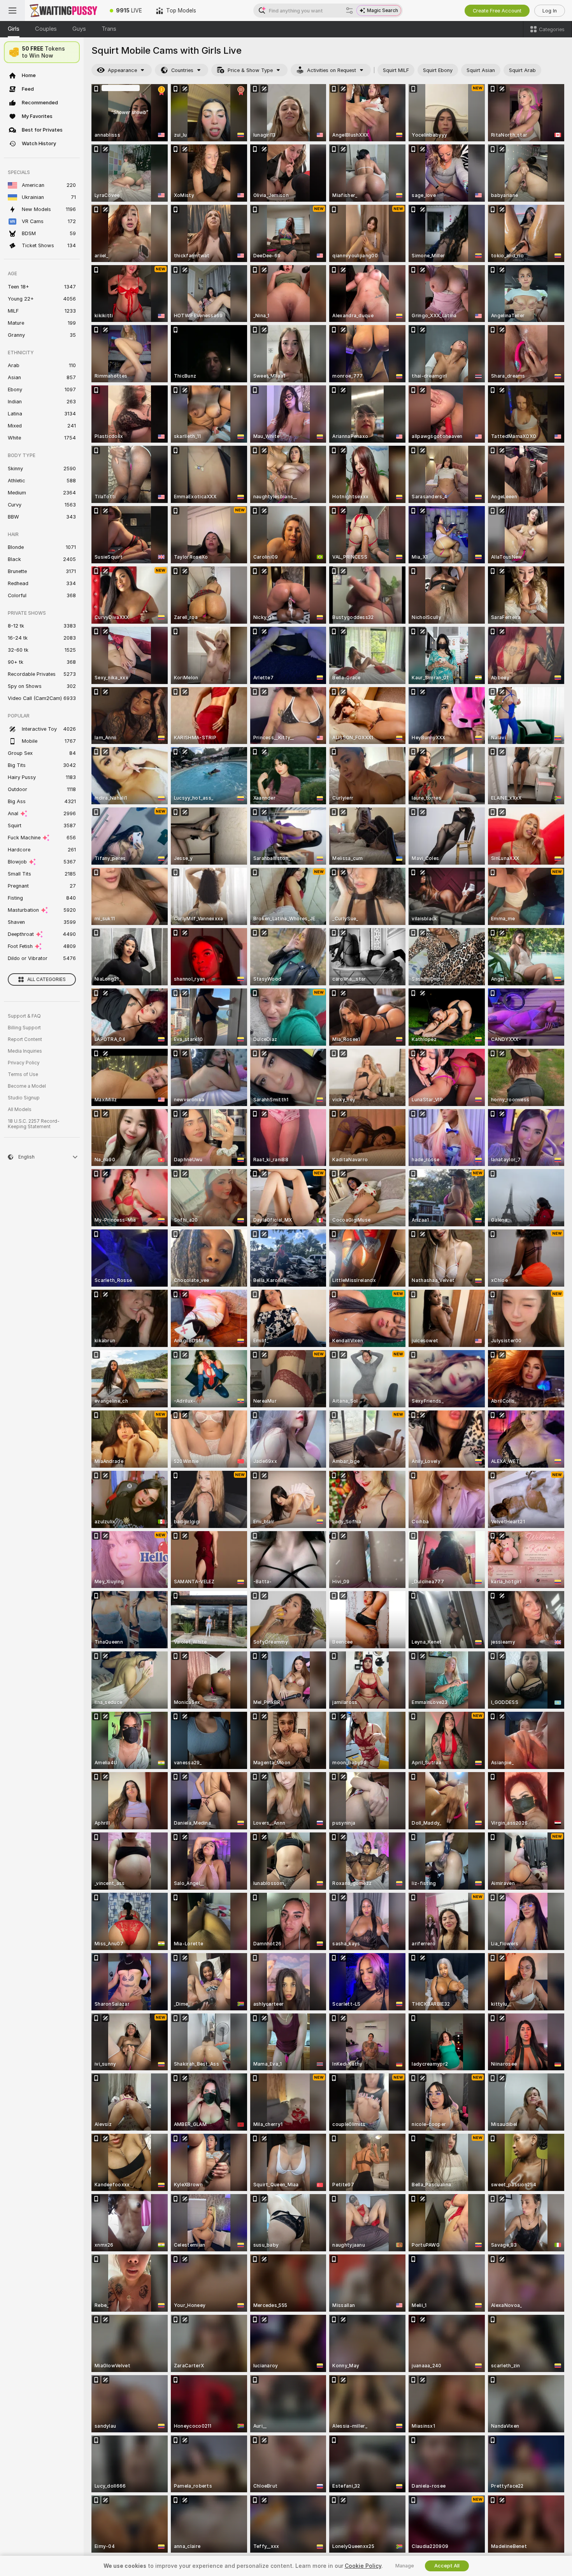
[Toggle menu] (12, 11)
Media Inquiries (25, 1051)
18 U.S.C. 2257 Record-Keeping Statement (34, 1124)
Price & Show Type (250, 70)
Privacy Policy (24, 1063)
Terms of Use (23, 1074)
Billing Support (24, 1028)
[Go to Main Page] (64, 11)
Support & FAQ (24, 1016)
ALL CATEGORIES (46, 979)
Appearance (122, 70)
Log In (550, 11)
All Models (20, 1110)
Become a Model (27, 1086)
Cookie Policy (363, 2566)
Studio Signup (24, 1098)
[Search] (349, 11)
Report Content (25, 1039)
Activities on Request (332, 70)
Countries (182, 70)
